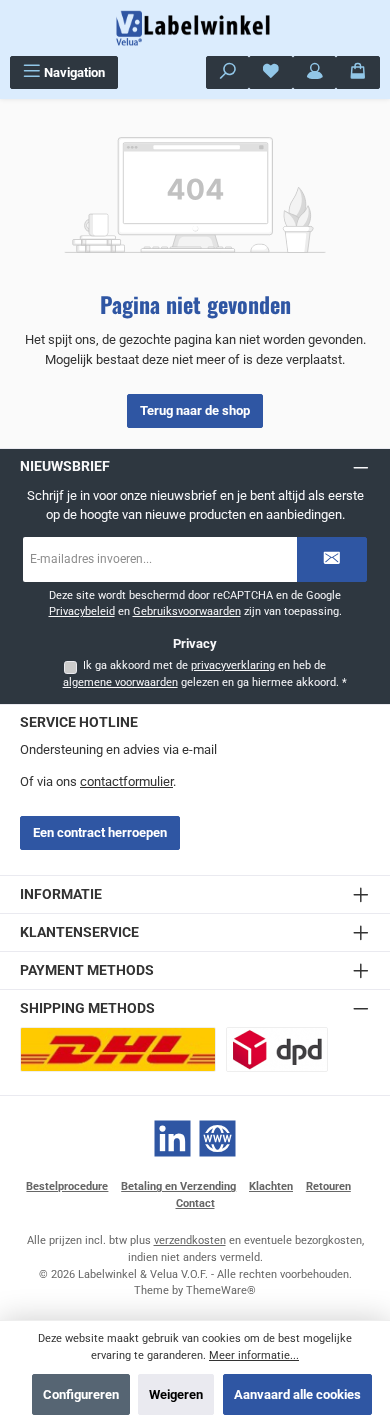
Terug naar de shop (195, 410)
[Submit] (332, 559)
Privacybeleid (82, 611)
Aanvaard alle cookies (297, 1394)
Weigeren (176, 1394)
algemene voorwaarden (120, 682)
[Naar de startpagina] (195, 28)
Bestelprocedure (67, 1186)
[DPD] (277, 1049)
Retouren (328, 1186)
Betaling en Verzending (178, 1186)
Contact (195, 1203)
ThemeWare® (221, 1290)
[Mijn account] (315, 72)
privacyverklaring (233, 665)
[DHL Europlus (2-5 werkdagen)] (118, 1049)
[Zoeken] (228, 72)
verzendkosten (190, 1240)
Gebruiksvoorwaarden (187, 611)
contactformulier (126, 781)
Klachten (271, 1186)
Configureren (81, 1394)
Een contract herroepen (100, 832)
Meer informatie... (254, 1355)
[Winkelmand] (358, 72)
